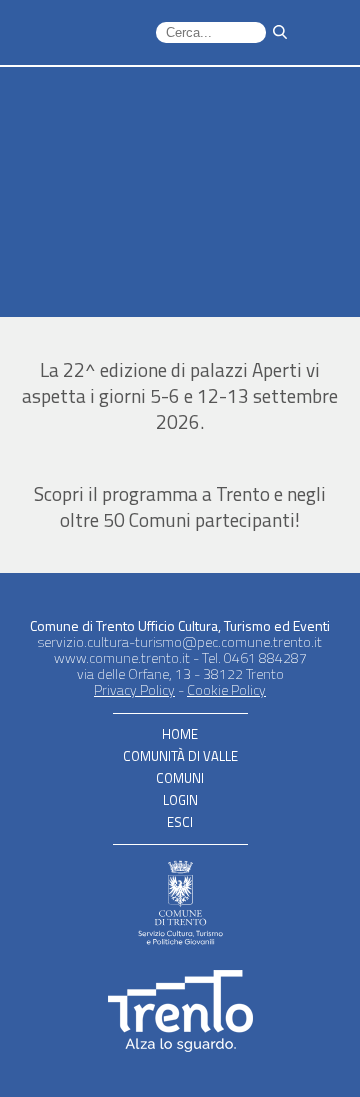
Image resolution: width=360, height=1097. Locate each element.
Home (180, 734)
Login (180, 800)
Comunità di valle (180, 756)
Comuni (180, 778)
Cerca (280, 33)
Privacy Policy (134, 689)
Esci (180, 822)
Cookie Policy (226, 689)
